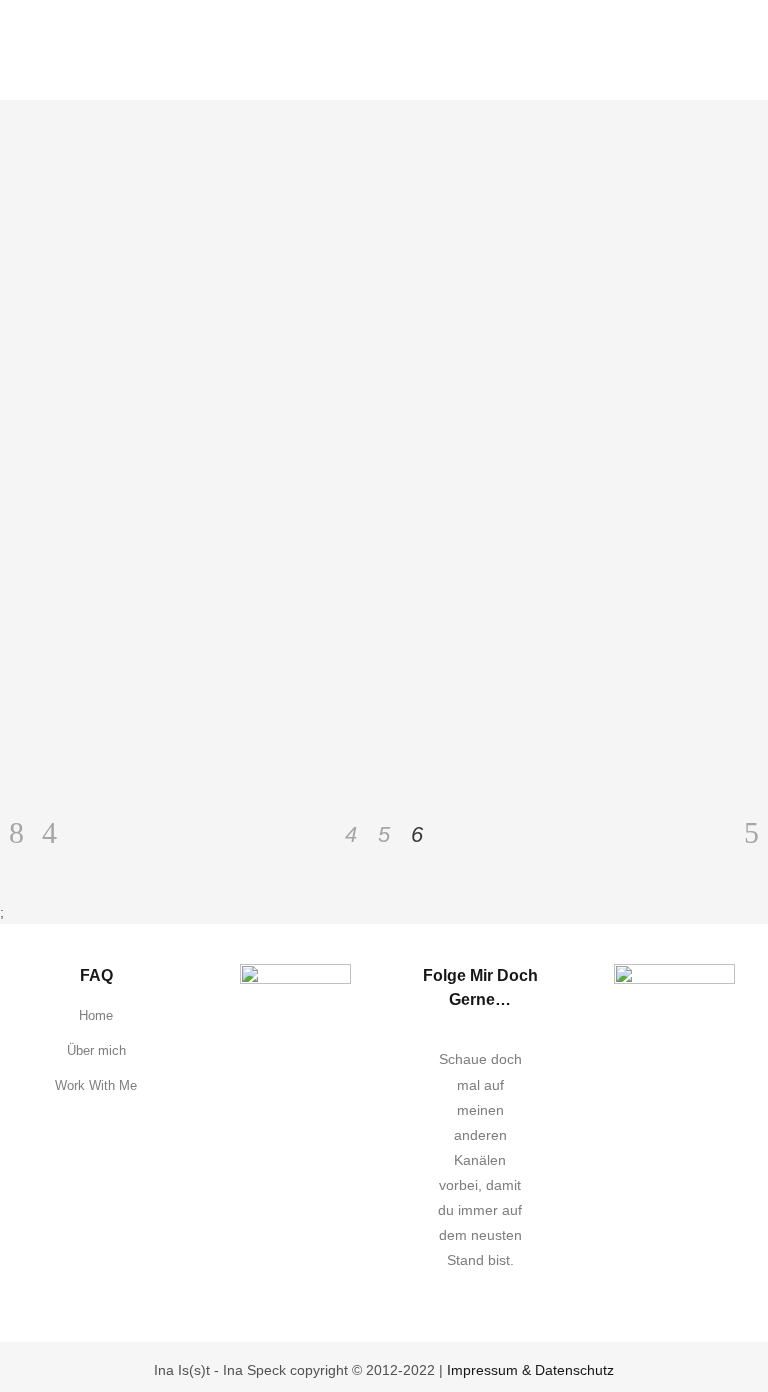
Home (96, 1015)
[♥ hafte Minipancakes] (502, 265)
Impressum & (491, 1370)
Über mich (96, 1050)
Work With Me (96, 1085)
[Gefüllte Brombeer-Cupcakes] (223, 265)
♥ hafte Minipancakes (487, 456)
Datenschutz (574, 1370)
